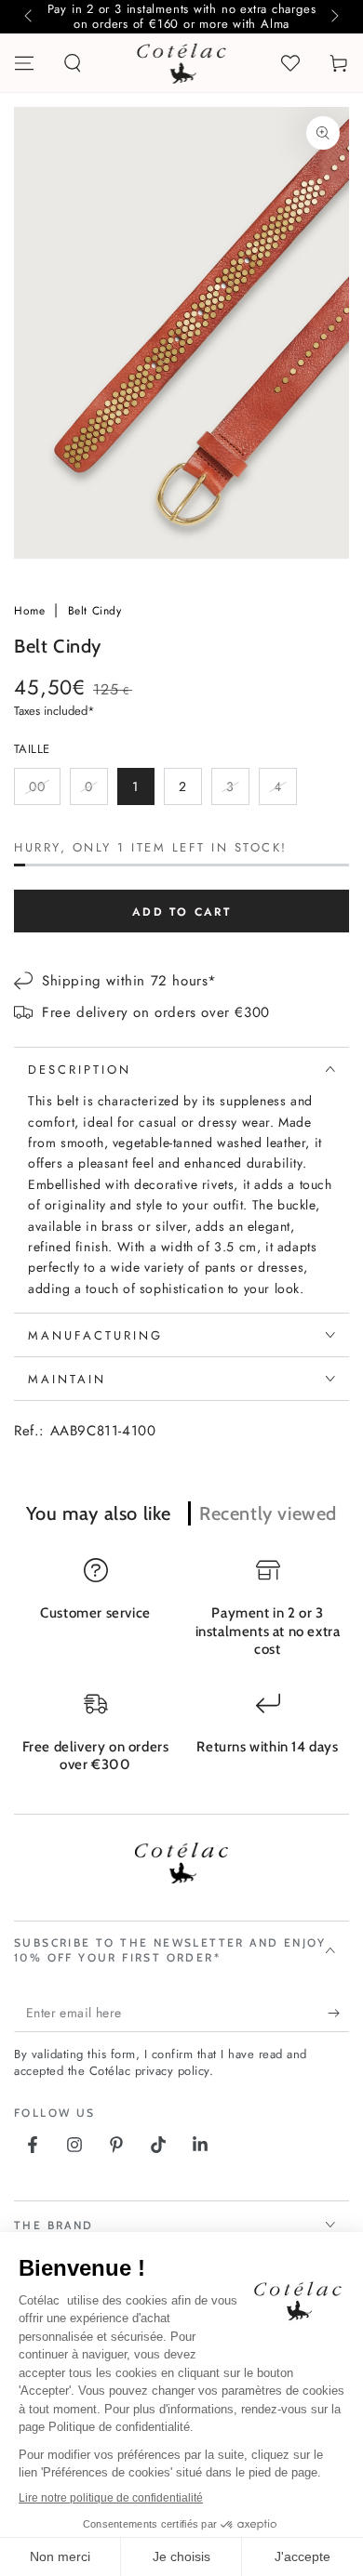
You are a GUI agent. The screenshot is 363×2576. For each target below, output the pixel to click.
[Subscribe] (338, 2014)
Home (32, 611)
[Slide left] (30, 17)
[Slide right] (333, 17)
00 (44, 791)
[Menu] (24, 63)
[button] (73, 63)
